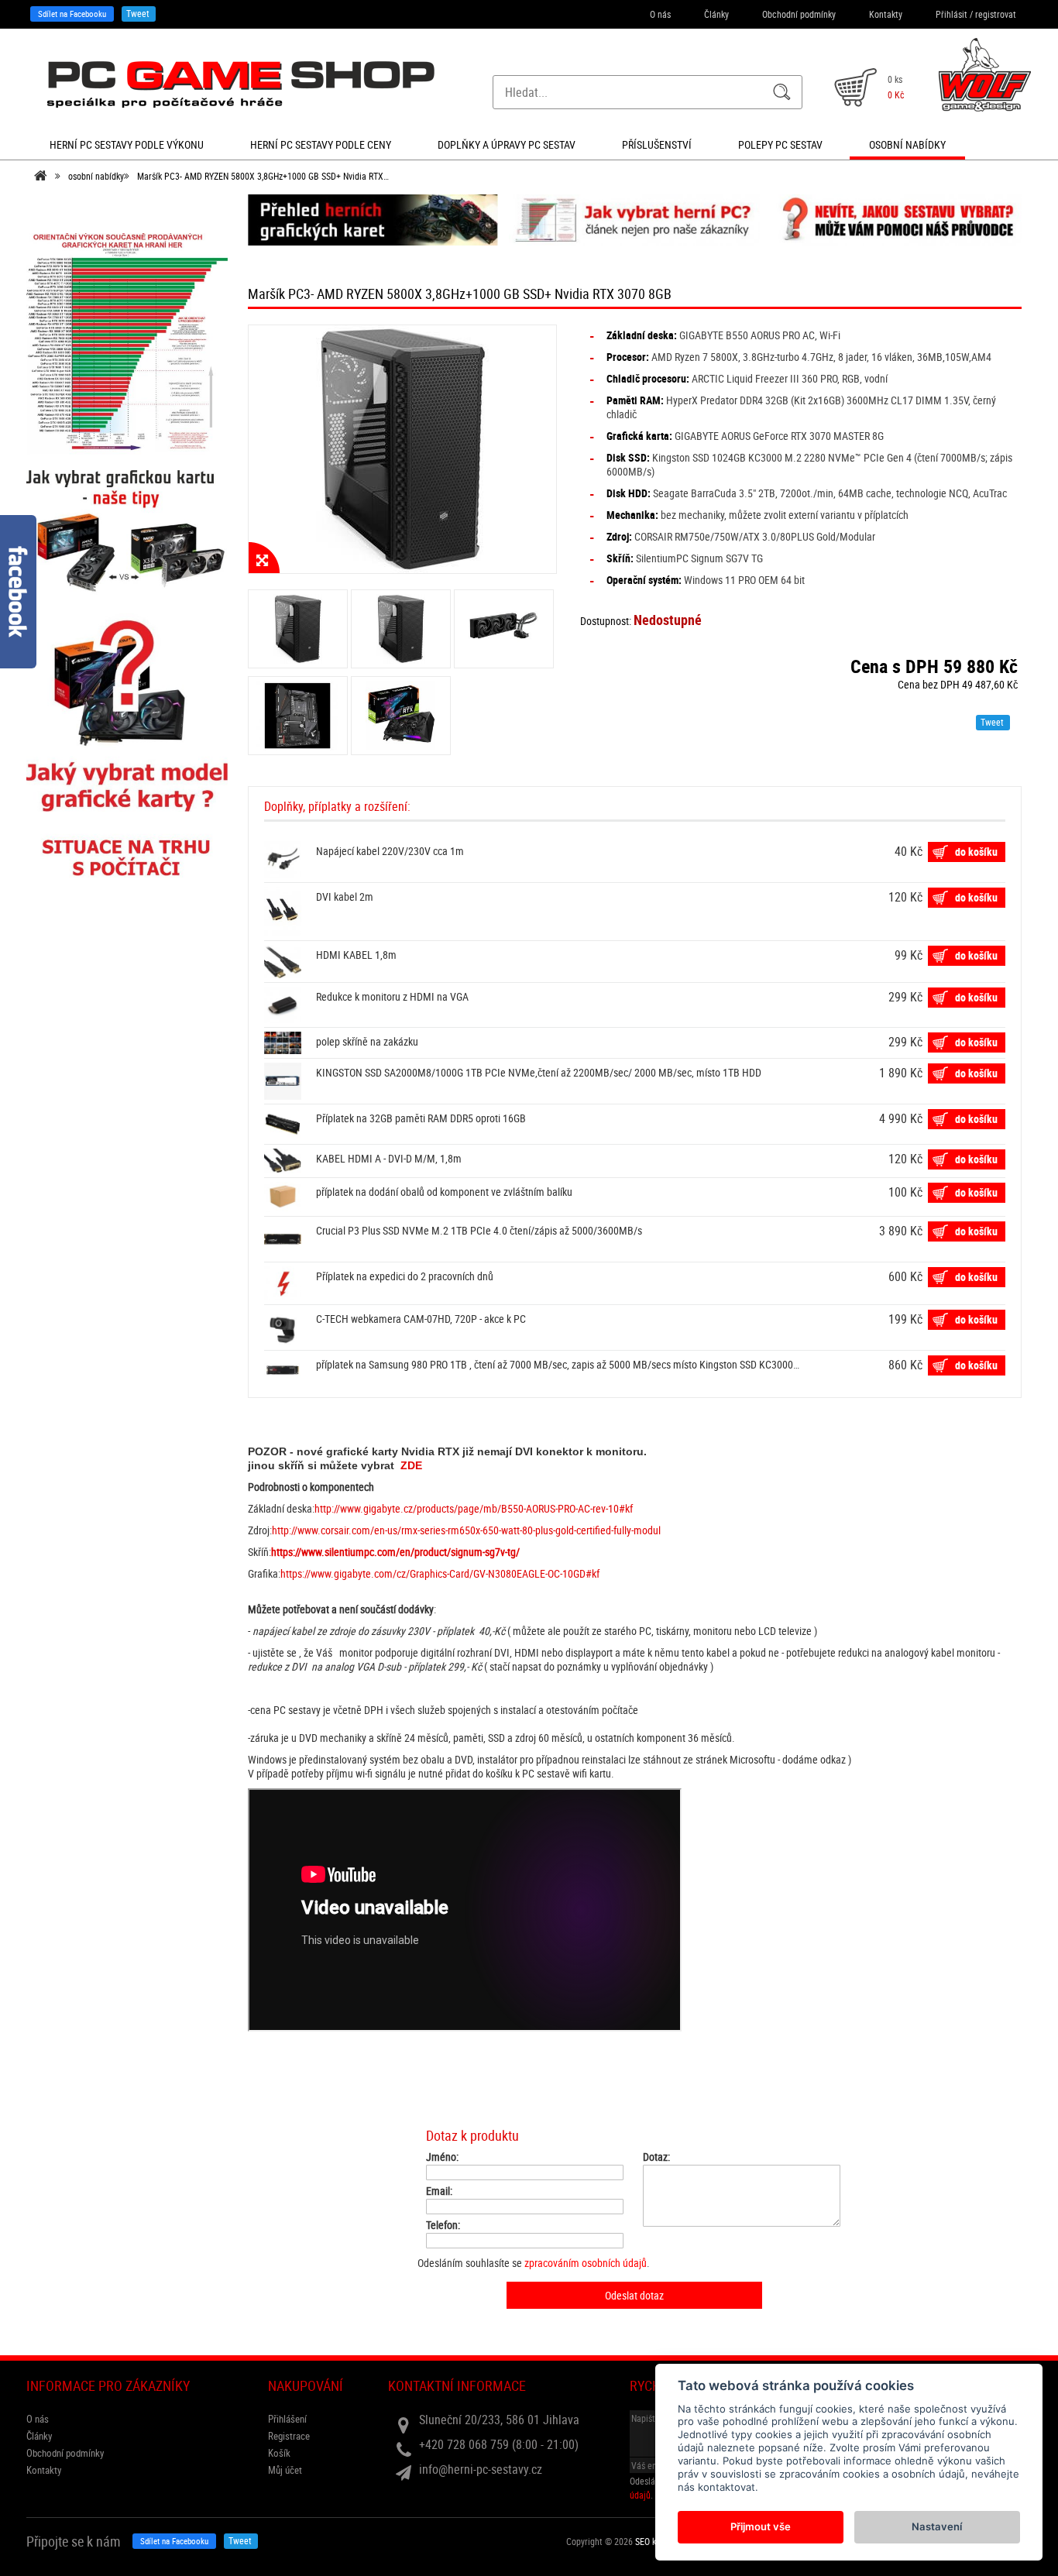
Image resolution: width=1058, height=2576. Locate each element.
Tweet (138, 13)
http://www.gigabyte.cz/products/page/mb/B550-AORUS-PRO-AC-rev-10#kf (474, 1508)
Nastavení (937, 2526)
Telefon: (443, 2225)
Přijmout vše (761, 2526)
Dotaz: (656, 2157)
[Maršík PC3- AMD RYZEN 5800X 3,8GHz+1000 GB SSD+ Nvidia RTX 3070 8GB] (403, 449)
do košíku (976, 852)
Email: (439, 2191)
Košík (279, 2453)
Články (716, 14)
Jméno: (442, 2157)
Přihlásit (952, 14)
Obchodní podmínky (799, 14)
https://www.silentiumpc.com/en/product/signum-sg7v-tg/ (395, 1552)
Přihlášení (287, 2419)
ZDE (411, 1465)
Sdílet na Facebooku (72, 14)
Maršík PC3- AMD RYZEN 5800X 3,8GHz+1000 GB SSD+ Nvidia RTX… (263, 176)
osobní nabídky (96, 176)
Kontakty (886, 14)
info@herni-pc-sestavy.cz (481, 2469)
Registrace (289, 2436)
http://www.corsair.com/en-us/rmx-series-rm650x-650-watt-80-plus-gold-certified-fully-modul (466, 1530)
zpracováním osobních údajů (586, 2263)
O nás (660, 14)
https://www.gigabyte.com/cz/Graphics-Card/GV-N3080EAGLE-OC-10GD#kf (440, 1573)
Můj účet (285, 2470)
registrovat (996, 14)
